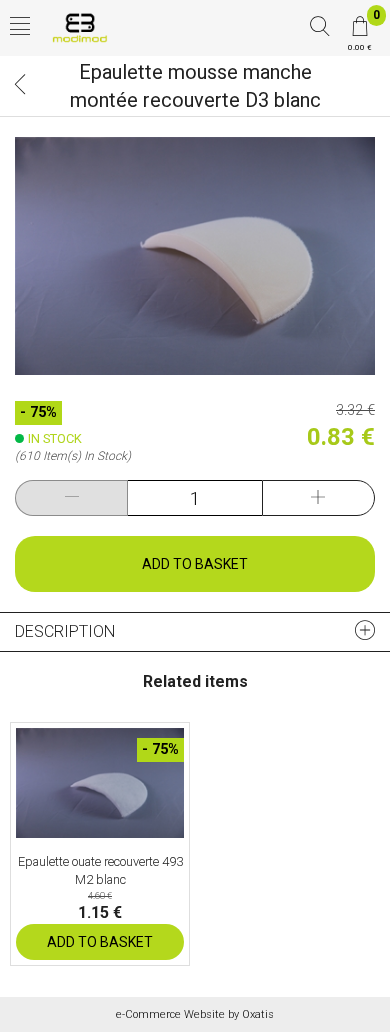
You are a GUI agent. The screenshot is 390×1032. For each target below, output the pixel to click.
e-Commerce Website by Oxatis (195, 1014)
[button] (20, 28)
